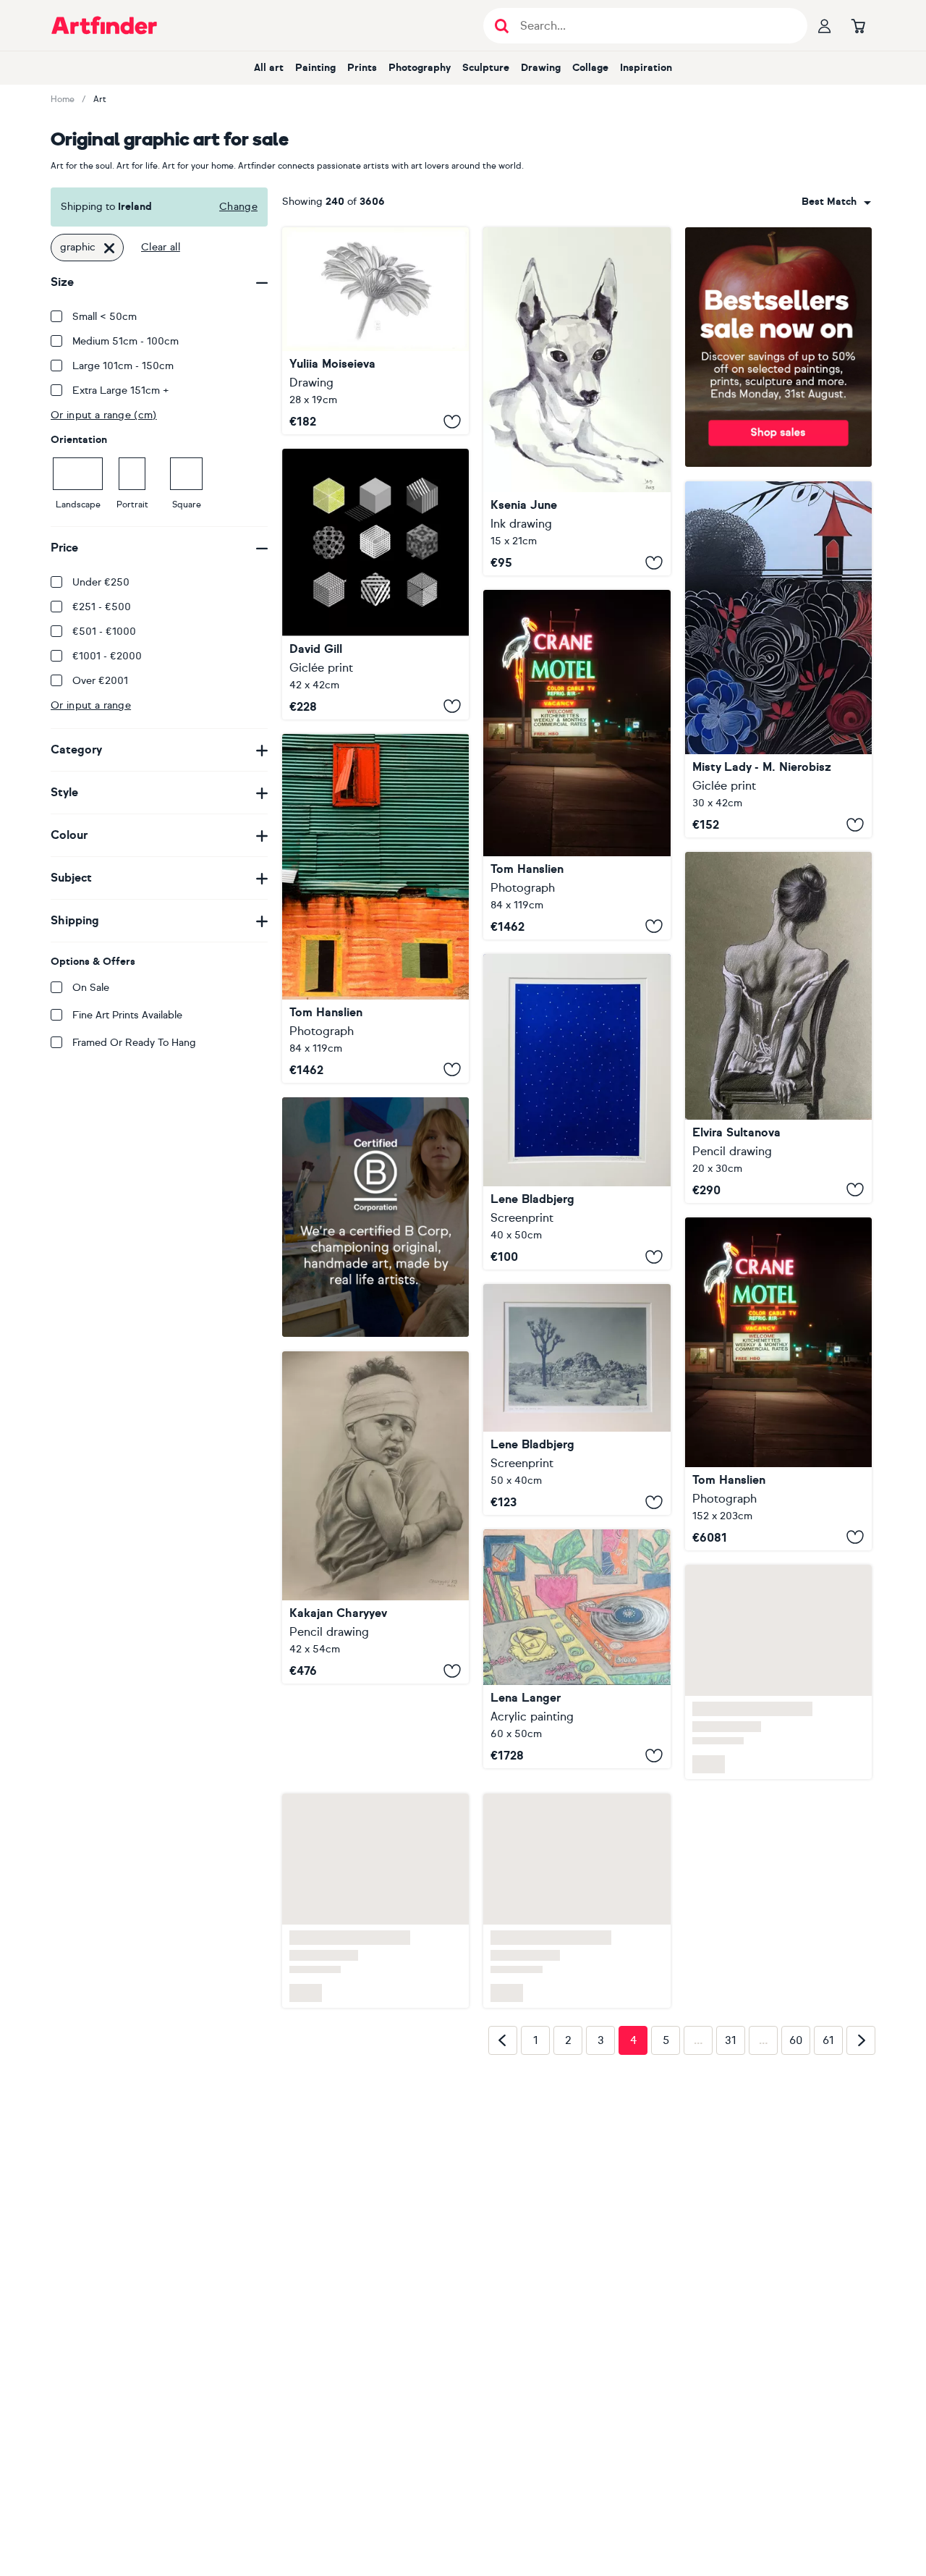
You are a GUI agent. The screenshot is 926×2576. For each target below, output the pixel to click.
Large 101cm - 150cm (123, 366)
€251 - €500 (102, 607)
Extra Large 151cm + (121, 390)
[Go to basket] (858, 25)
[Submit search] (502, 26)
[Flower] (375, 331)
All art (269, 68)
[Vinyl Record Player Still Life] (577, 1649)
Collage (590, 68)
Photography (420, 68)
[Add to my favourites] (452, 421)
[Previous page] (503, 2030)
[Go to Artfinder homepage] (104, 25)
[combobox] (836, 202)
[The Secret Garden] (778, 660)
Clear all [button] (161, 247)
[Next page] (861, 2030)
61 (828, 2030)
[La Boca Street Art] (375, 908)
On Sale (91, 988)
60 (796, 2030)
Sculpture (486, 68)
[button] (836, 202)
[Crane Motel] (577, 764)
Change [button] (238, 207)
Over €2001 (100, 681)
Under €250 (101, 582)
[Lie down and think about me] (577, 1112)
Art (100, 99)
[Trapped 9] (375, 584)
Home (63, 99)
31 (731, 2030)
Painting (315, 68)
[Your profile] (825, 25)
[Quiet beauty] (778, 1027)
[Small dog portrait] (577, 401)
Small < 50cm (105, 317)
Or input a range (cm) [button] (104, 415)
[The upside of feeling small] (577, 1399)
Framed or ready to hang (134, 1043)
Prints (362, 68)
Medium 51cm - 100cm (126, 341)
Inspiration (646, 68)
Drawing (541, 68)
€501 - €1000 (104, 632)
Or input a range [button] (91, 705)
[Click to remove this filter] (109, 248)
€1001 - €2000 (107, 656)
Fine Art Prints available (127, 1015)
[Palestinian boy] (375, 1517)
